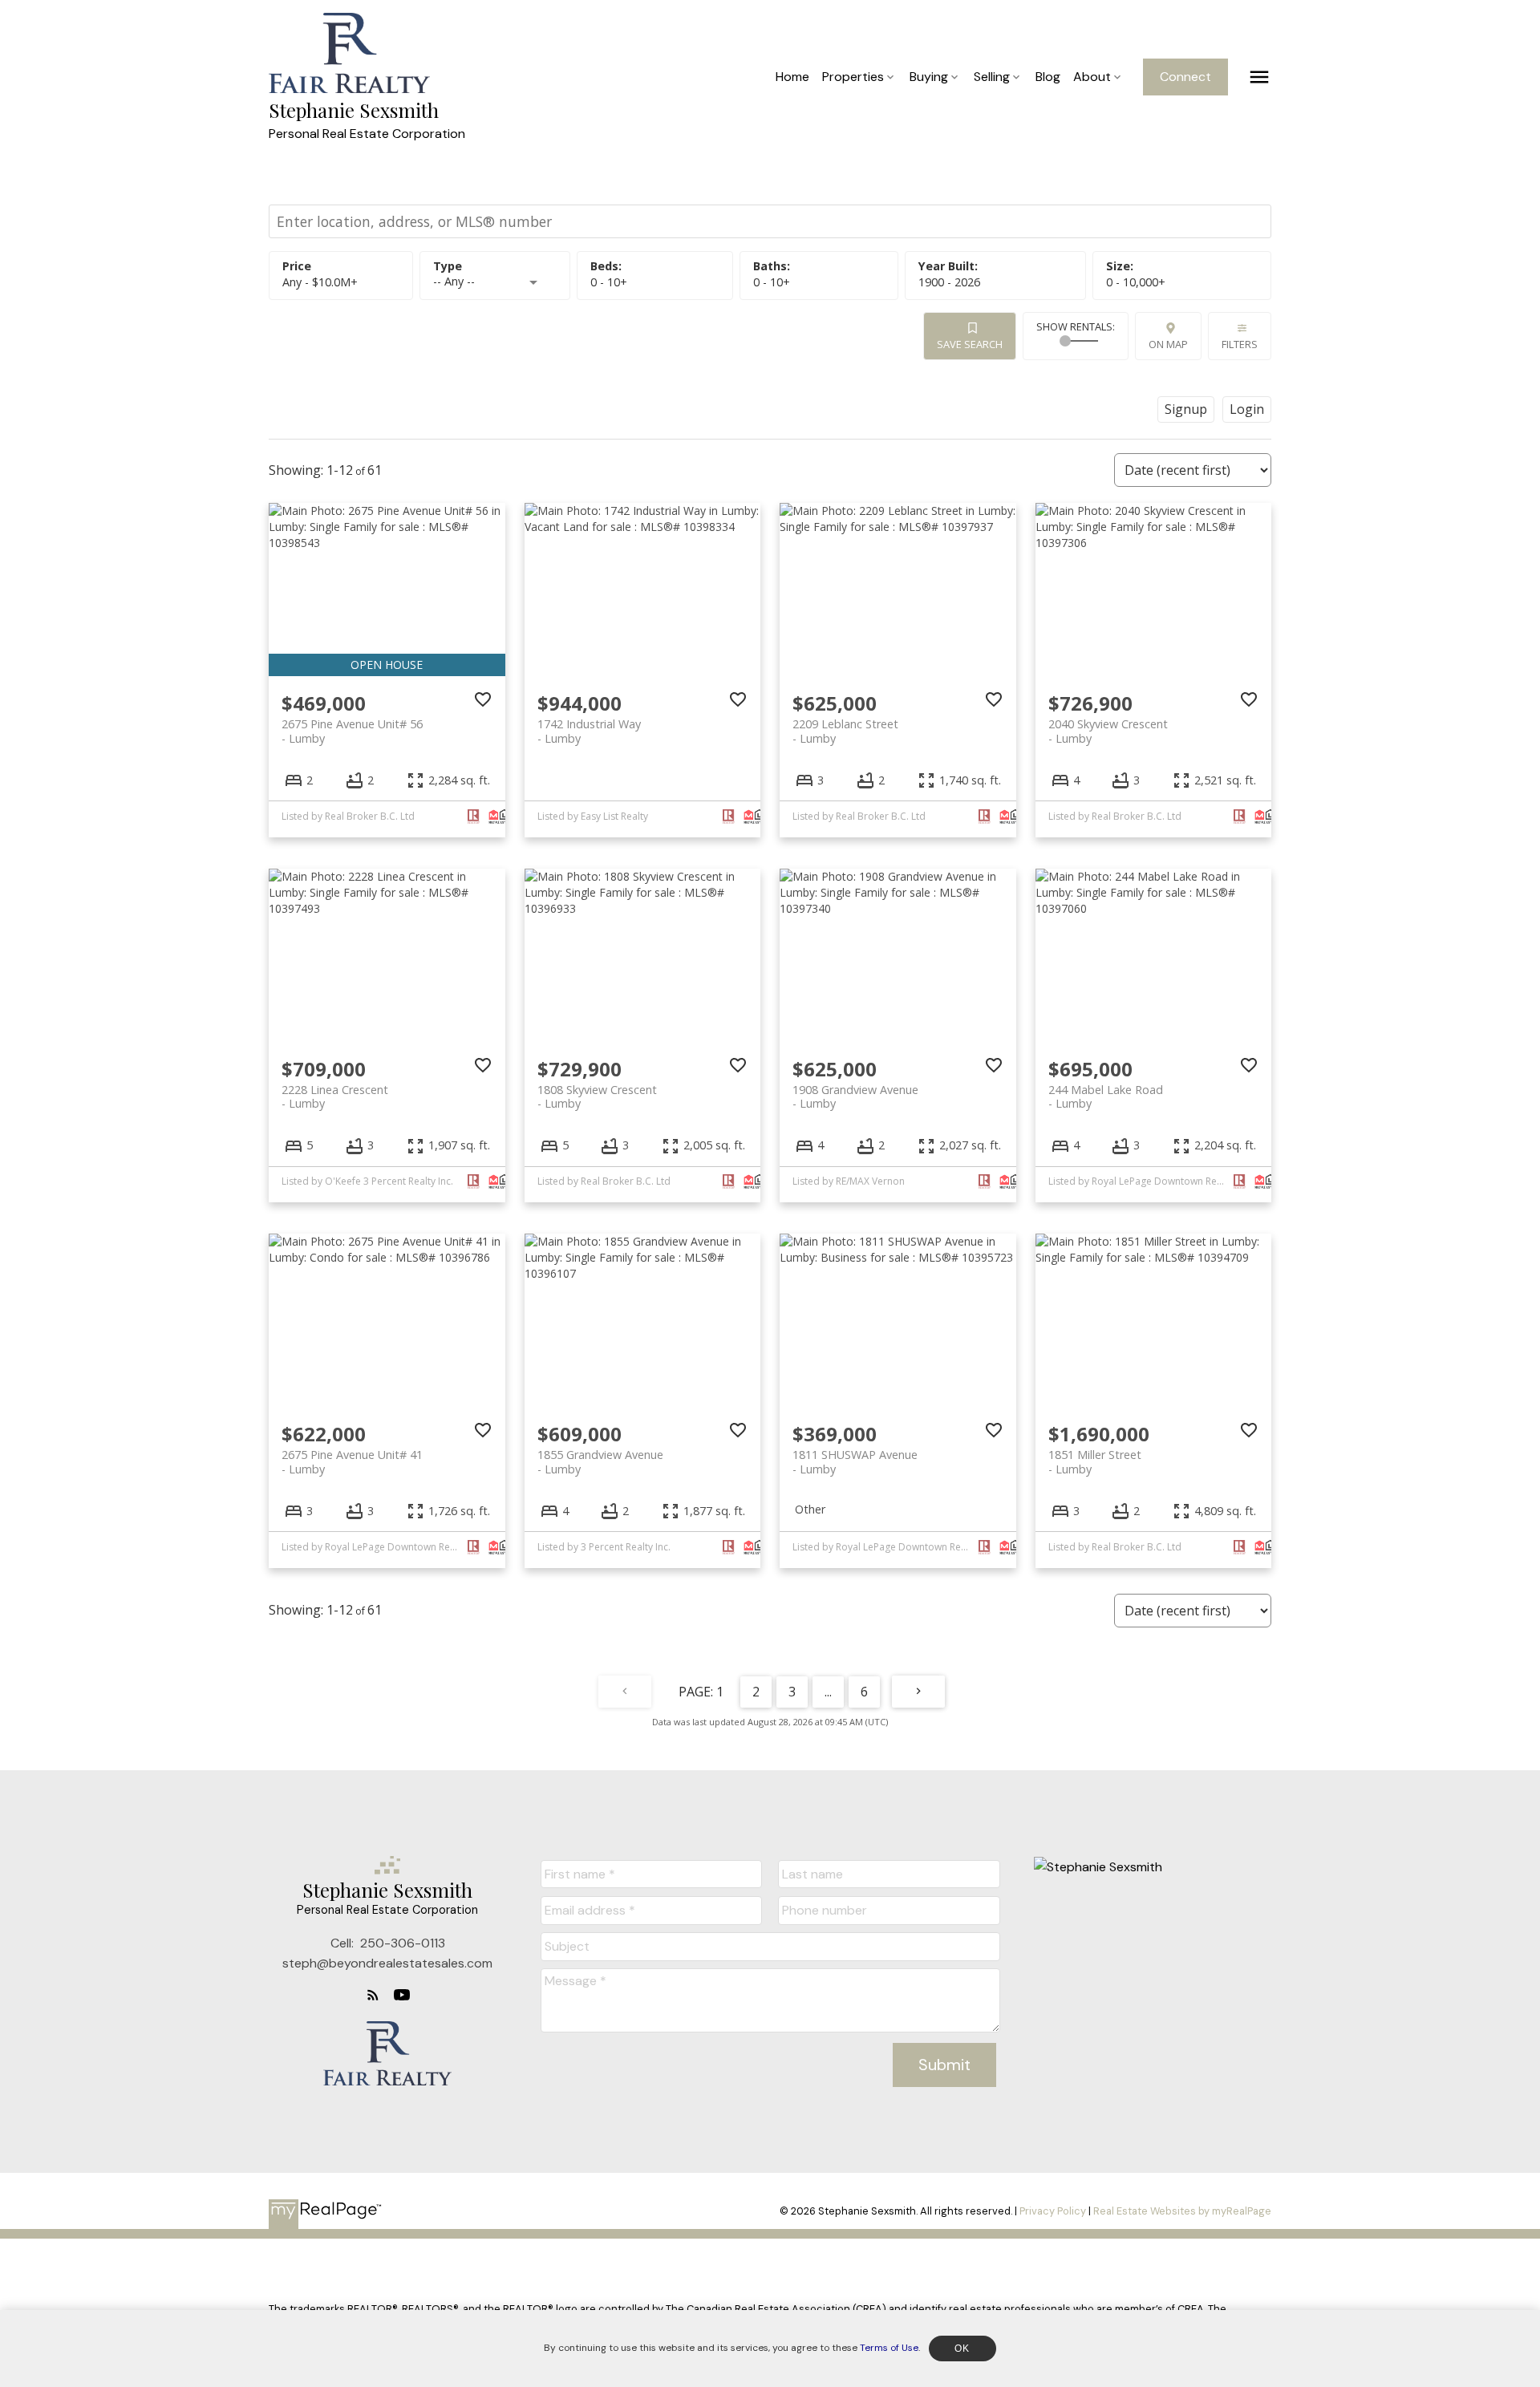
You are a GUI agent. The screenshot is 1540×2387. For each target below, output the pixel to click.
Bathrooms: (772, 282)
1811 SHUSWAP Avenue (855, 1461)
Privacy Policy (1053, 2211)
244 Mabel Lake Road (1106, 1096)
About (1092, 77)
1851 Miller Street (1095, 1461)
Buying (929, 77)
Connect (1185, 77)
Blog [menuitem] (1048, 77)
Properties (853, 77)
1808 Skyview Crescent (597, 1096)
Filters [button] (1240, 344)
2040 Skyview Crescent (1108, 731)
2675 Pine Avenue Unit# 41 (352, 1461)
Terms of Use (889, 2348)
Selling (992, 77)
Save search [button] (970, 344)
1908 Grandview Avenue (855, 1096)
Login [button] (1247, 409)
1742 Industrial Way (589, 731)
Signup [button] (1186, 409)
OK (962, 2348)
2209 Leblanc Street (845, 731)
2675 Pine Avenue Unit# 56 (352, 731)
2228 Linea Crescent (335, 1096)
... (828, 1692)
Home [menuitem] (792, 77)
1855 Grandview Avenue (600, 1461)
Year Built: (949, 282)
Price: (320, 282)
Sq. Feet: (1136, 282)
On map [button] (1168, 344)
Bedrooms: (609, 282)
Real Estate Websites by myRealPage (1182, 2211)
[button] (1185, 77)
